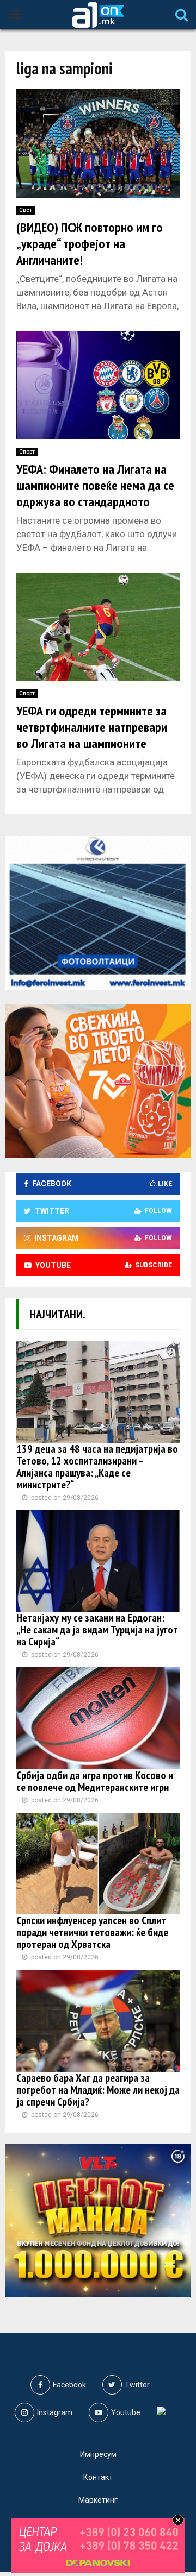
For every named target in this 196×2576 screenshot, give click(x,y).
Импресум (98, 2454)
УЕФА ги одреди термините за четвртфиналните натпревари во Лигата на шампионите (92, 727)
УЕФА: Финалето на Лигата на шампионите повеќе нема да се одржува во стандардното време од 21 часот (95, 494)
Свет (26, 210)
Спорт (27, 452)
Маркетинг (98, 2500)
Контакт (98, 2477)
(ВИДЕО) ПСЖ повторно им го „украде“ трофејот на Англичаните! (90, 244)
